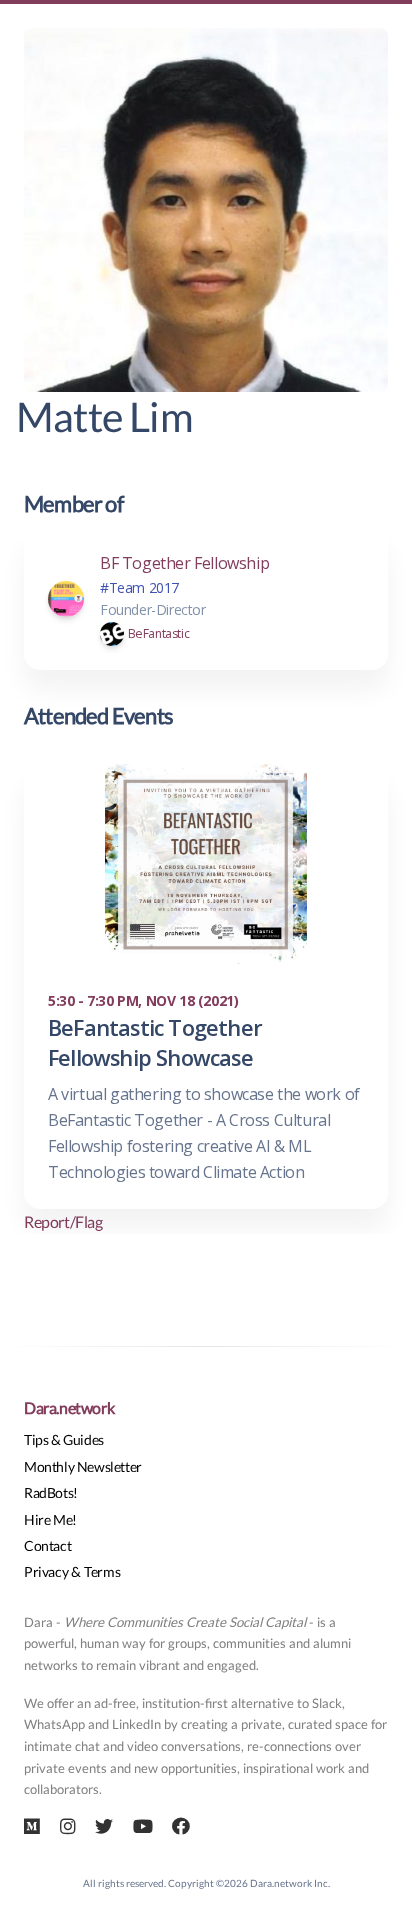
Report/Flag (63, 1221)
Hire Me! (50, 1519)
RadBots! (51, 1492)
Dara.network (69, 1407)
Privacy (46, 1571)
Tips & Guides (64, 1439)
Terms (102, 1571)
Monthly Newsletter (83, 1466)
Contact (47, 1545)
